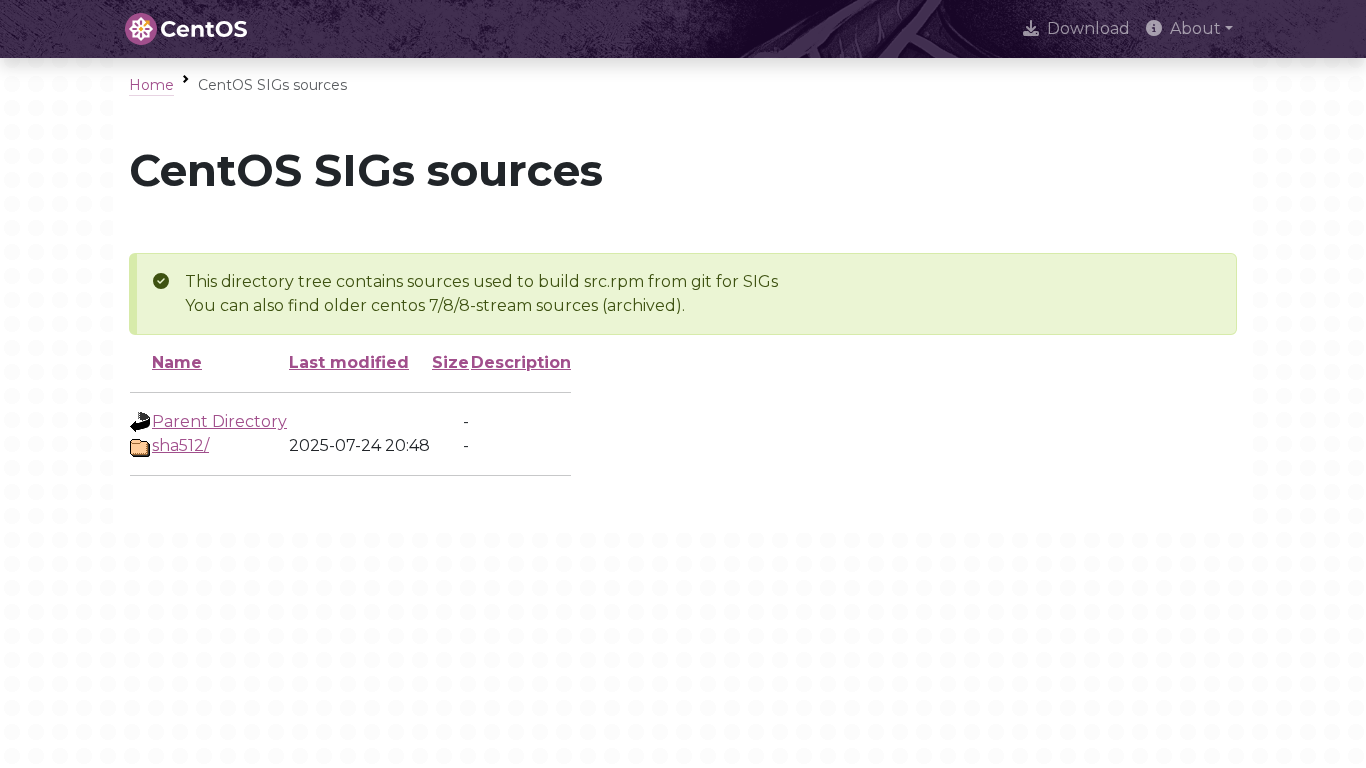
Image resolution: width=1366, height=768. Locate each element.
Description (521, 362)
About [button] (1195, 28)
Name (177, 362)
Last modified (349, 362)
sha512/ (180, 445)
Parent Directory (219, 421)
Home (151, 85)
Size (450, 362)
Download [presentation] (1088, 28)
